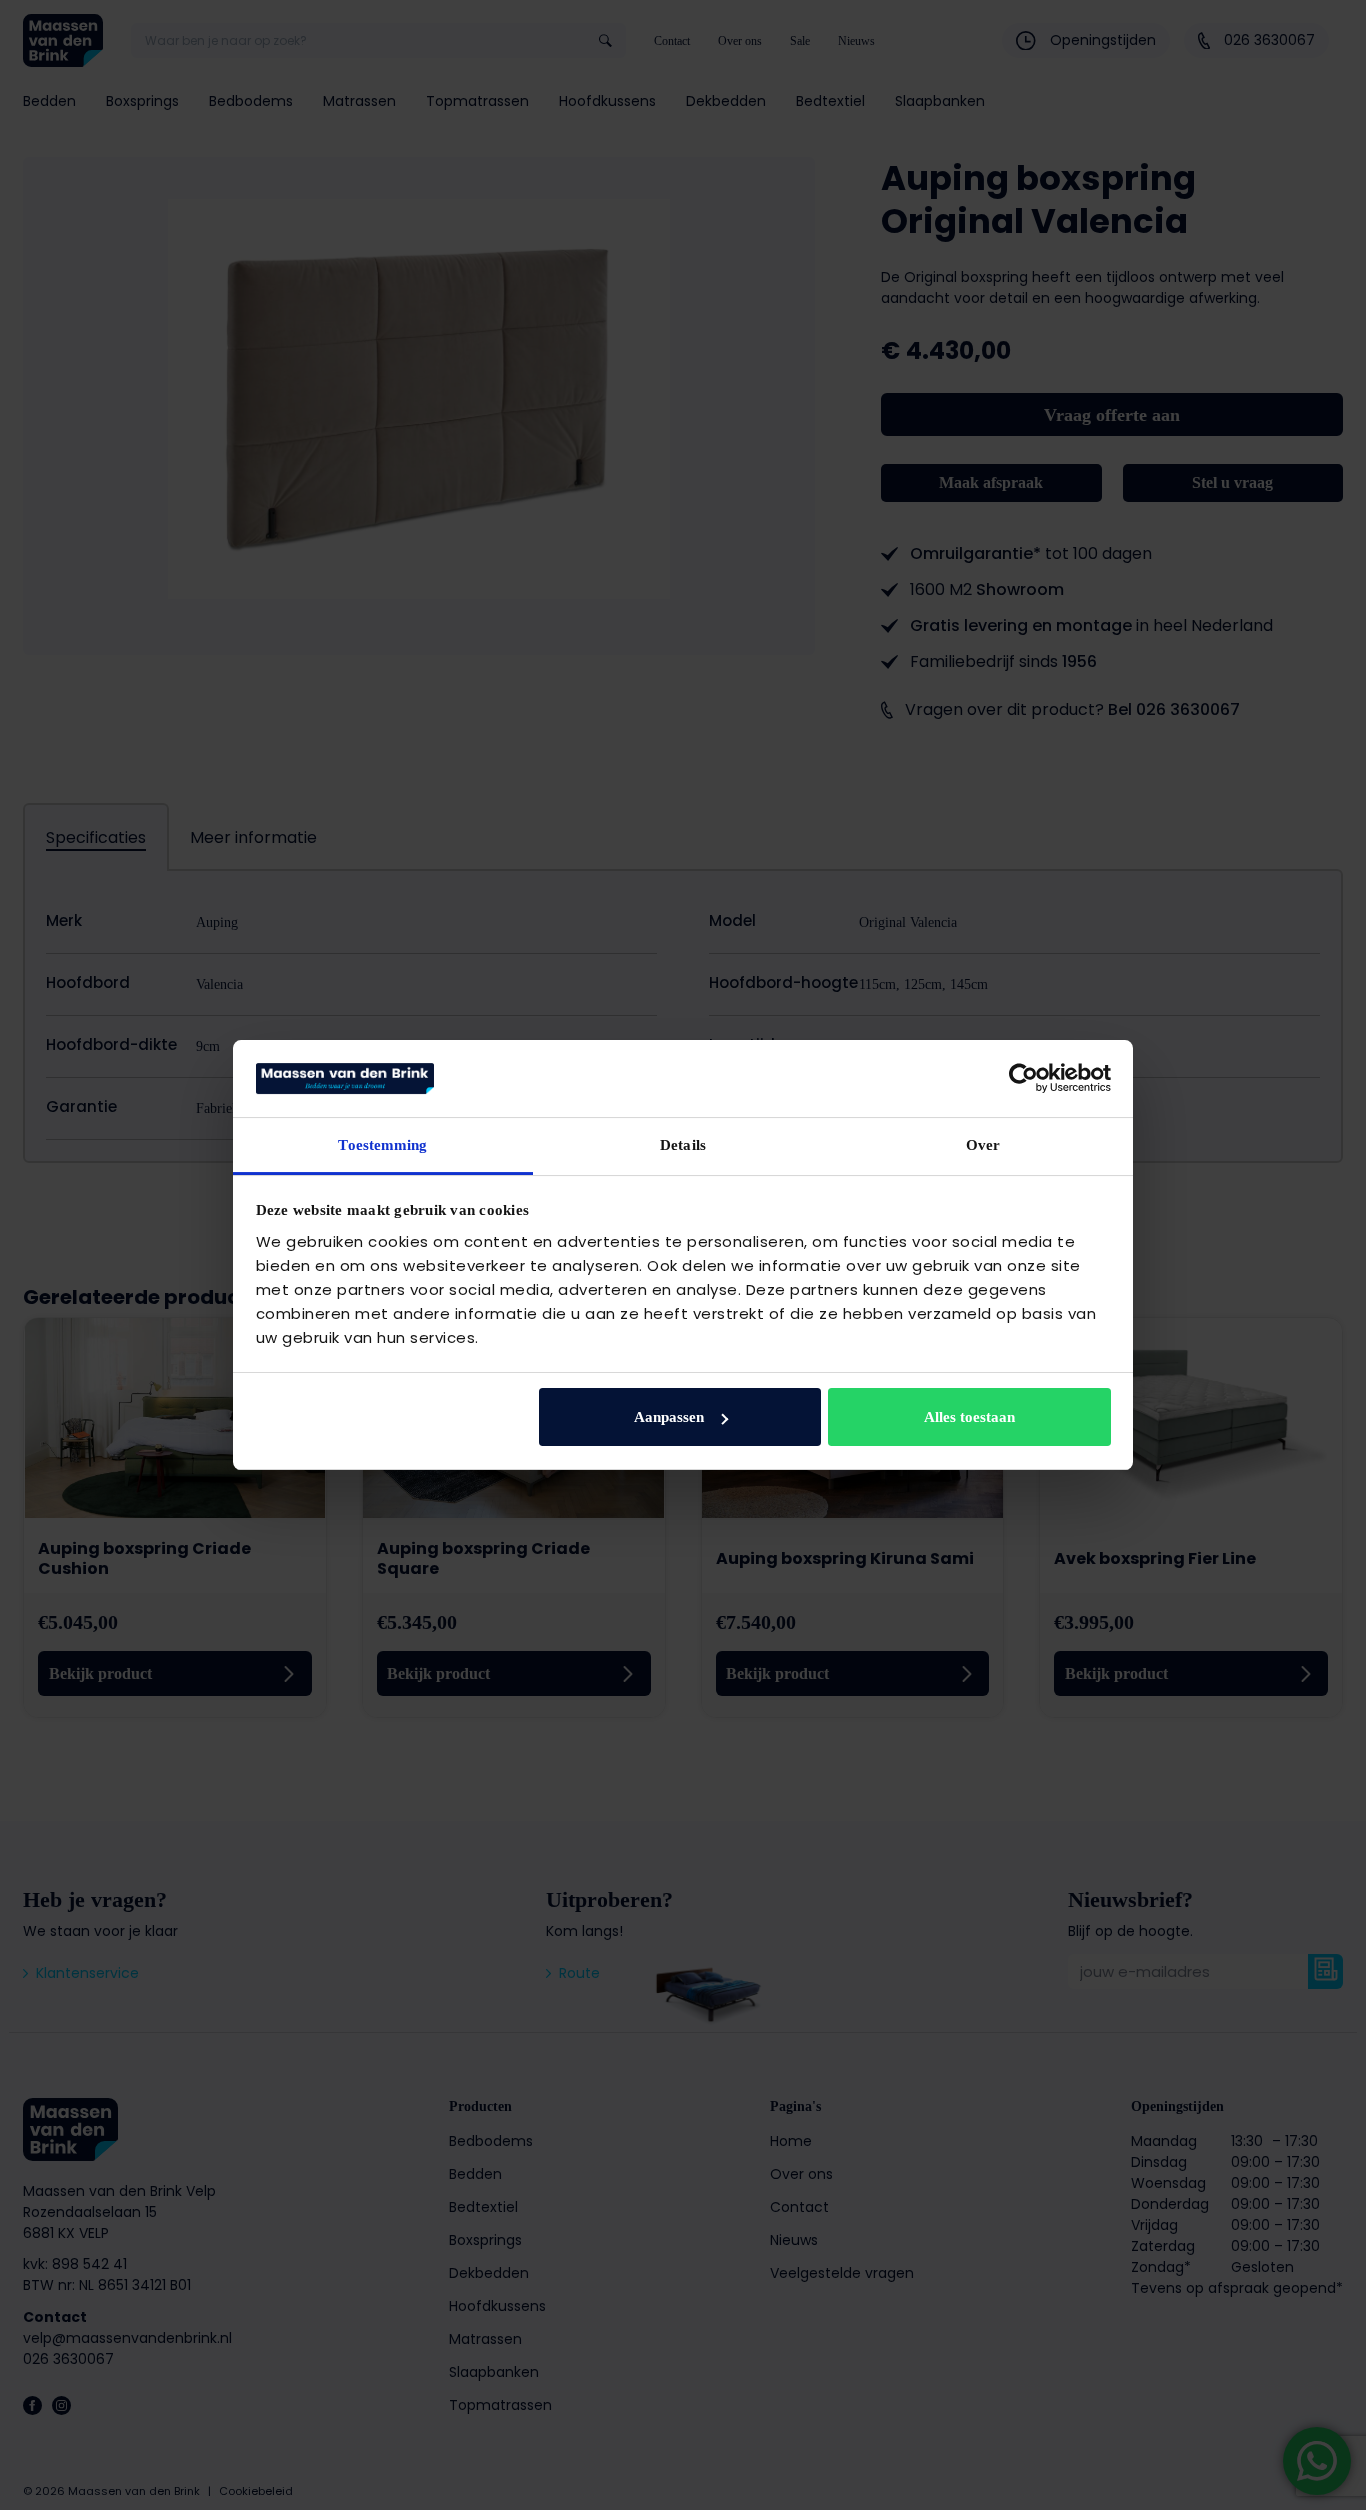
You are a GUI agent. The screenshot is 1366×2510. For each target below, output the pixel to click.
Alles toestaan (969, 1417)
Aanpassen (669, 1417)
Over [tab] (983, 1145)
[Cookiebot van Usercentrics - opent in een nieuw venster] (1023, 1078)
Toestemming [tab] (382, 1145)
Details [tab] (683, 1145)
